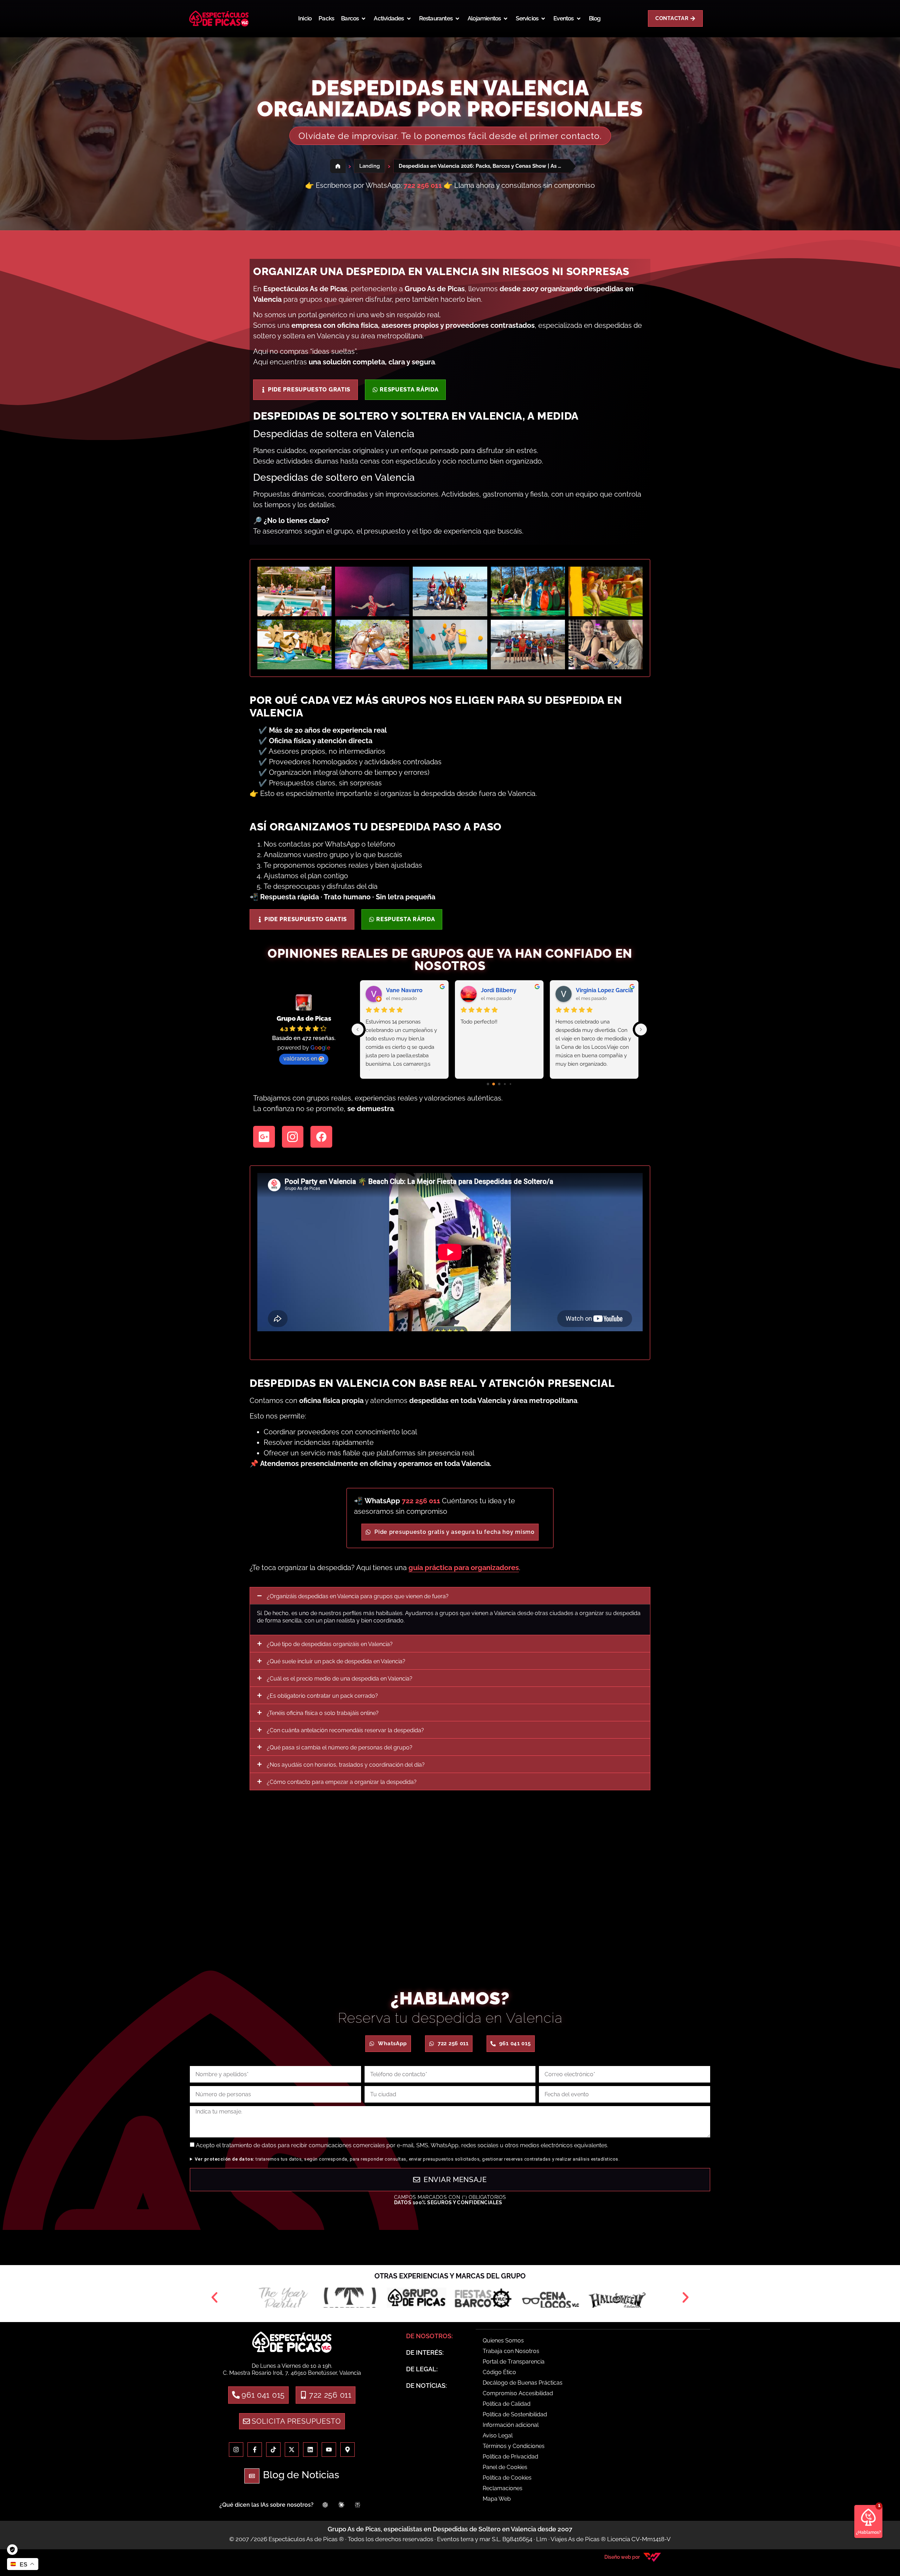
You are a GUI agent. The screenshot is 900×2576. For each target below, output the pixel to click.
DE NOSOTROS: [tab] (429, 2336)
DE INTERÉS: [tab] (425, 2352)
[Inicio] (338, 166)
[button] (354, 19)
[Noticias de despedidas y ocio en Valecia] (310, 2450)
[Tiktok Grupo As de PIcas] (273, 2450)
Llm (542, 2539)
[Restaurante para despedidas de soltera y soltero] (417, 2297)
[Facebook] (321, 1137)
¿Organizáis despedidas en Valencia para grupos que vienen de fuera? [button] (358, 1596)
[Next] (641, 1029)
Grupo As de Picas (304, 1018)
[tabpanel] (593, 2421)
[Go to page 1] (494, 1084)
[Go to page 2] (499, 1084)
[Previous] (358, 1029)
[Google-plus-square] (264, 1137)
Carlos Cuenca (501, 990)
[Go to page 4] (510, 1084)
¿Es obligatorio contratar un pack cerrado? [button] (322, 1696)
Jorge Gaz (589, 990)
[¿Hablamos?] (868, 2517)
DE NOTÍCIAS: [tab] (426, 2386)
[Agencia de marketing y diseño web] (652, 2557)
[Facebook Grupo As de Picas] (255, 2450)
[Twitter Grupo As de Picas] (292, 2450)
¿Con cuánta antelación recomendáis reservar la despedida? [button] (345, 1730)
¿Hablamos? (869, 2532)
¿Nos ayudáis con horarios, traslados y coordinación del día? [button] (346, 1765)
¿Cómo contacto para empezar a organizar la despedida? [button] (342, 1782)
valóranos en (300, 1059)
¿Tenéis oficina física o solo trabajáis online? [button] (323, 1713)
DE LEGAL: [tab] (422, 2369)
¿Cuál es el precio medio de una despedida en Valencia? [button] (340, 1679)
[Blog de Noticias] (252, 2476)
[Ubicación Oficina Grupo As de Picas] (348, 2450)
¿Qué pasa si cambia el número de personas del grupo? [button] (340, 1748)
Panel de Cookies (505, 2467)
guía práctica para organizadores (464, 1568)
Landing (369, 166)
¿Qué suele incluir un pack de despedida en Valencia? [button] (336, 1661)
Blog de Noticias (301, 2475)
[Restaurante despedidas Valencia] (292, 2342)
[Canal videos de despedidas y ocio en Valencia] (329, 2450)
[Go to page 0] (488, 1084)
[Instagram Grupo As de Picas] (236, 2450)
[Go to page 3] (505, 1084)
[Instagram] (293, 1137)
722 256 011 (421, 1501)
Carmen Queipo (407, 990)
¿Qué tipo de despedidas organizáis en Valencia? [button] (330, 1644)
